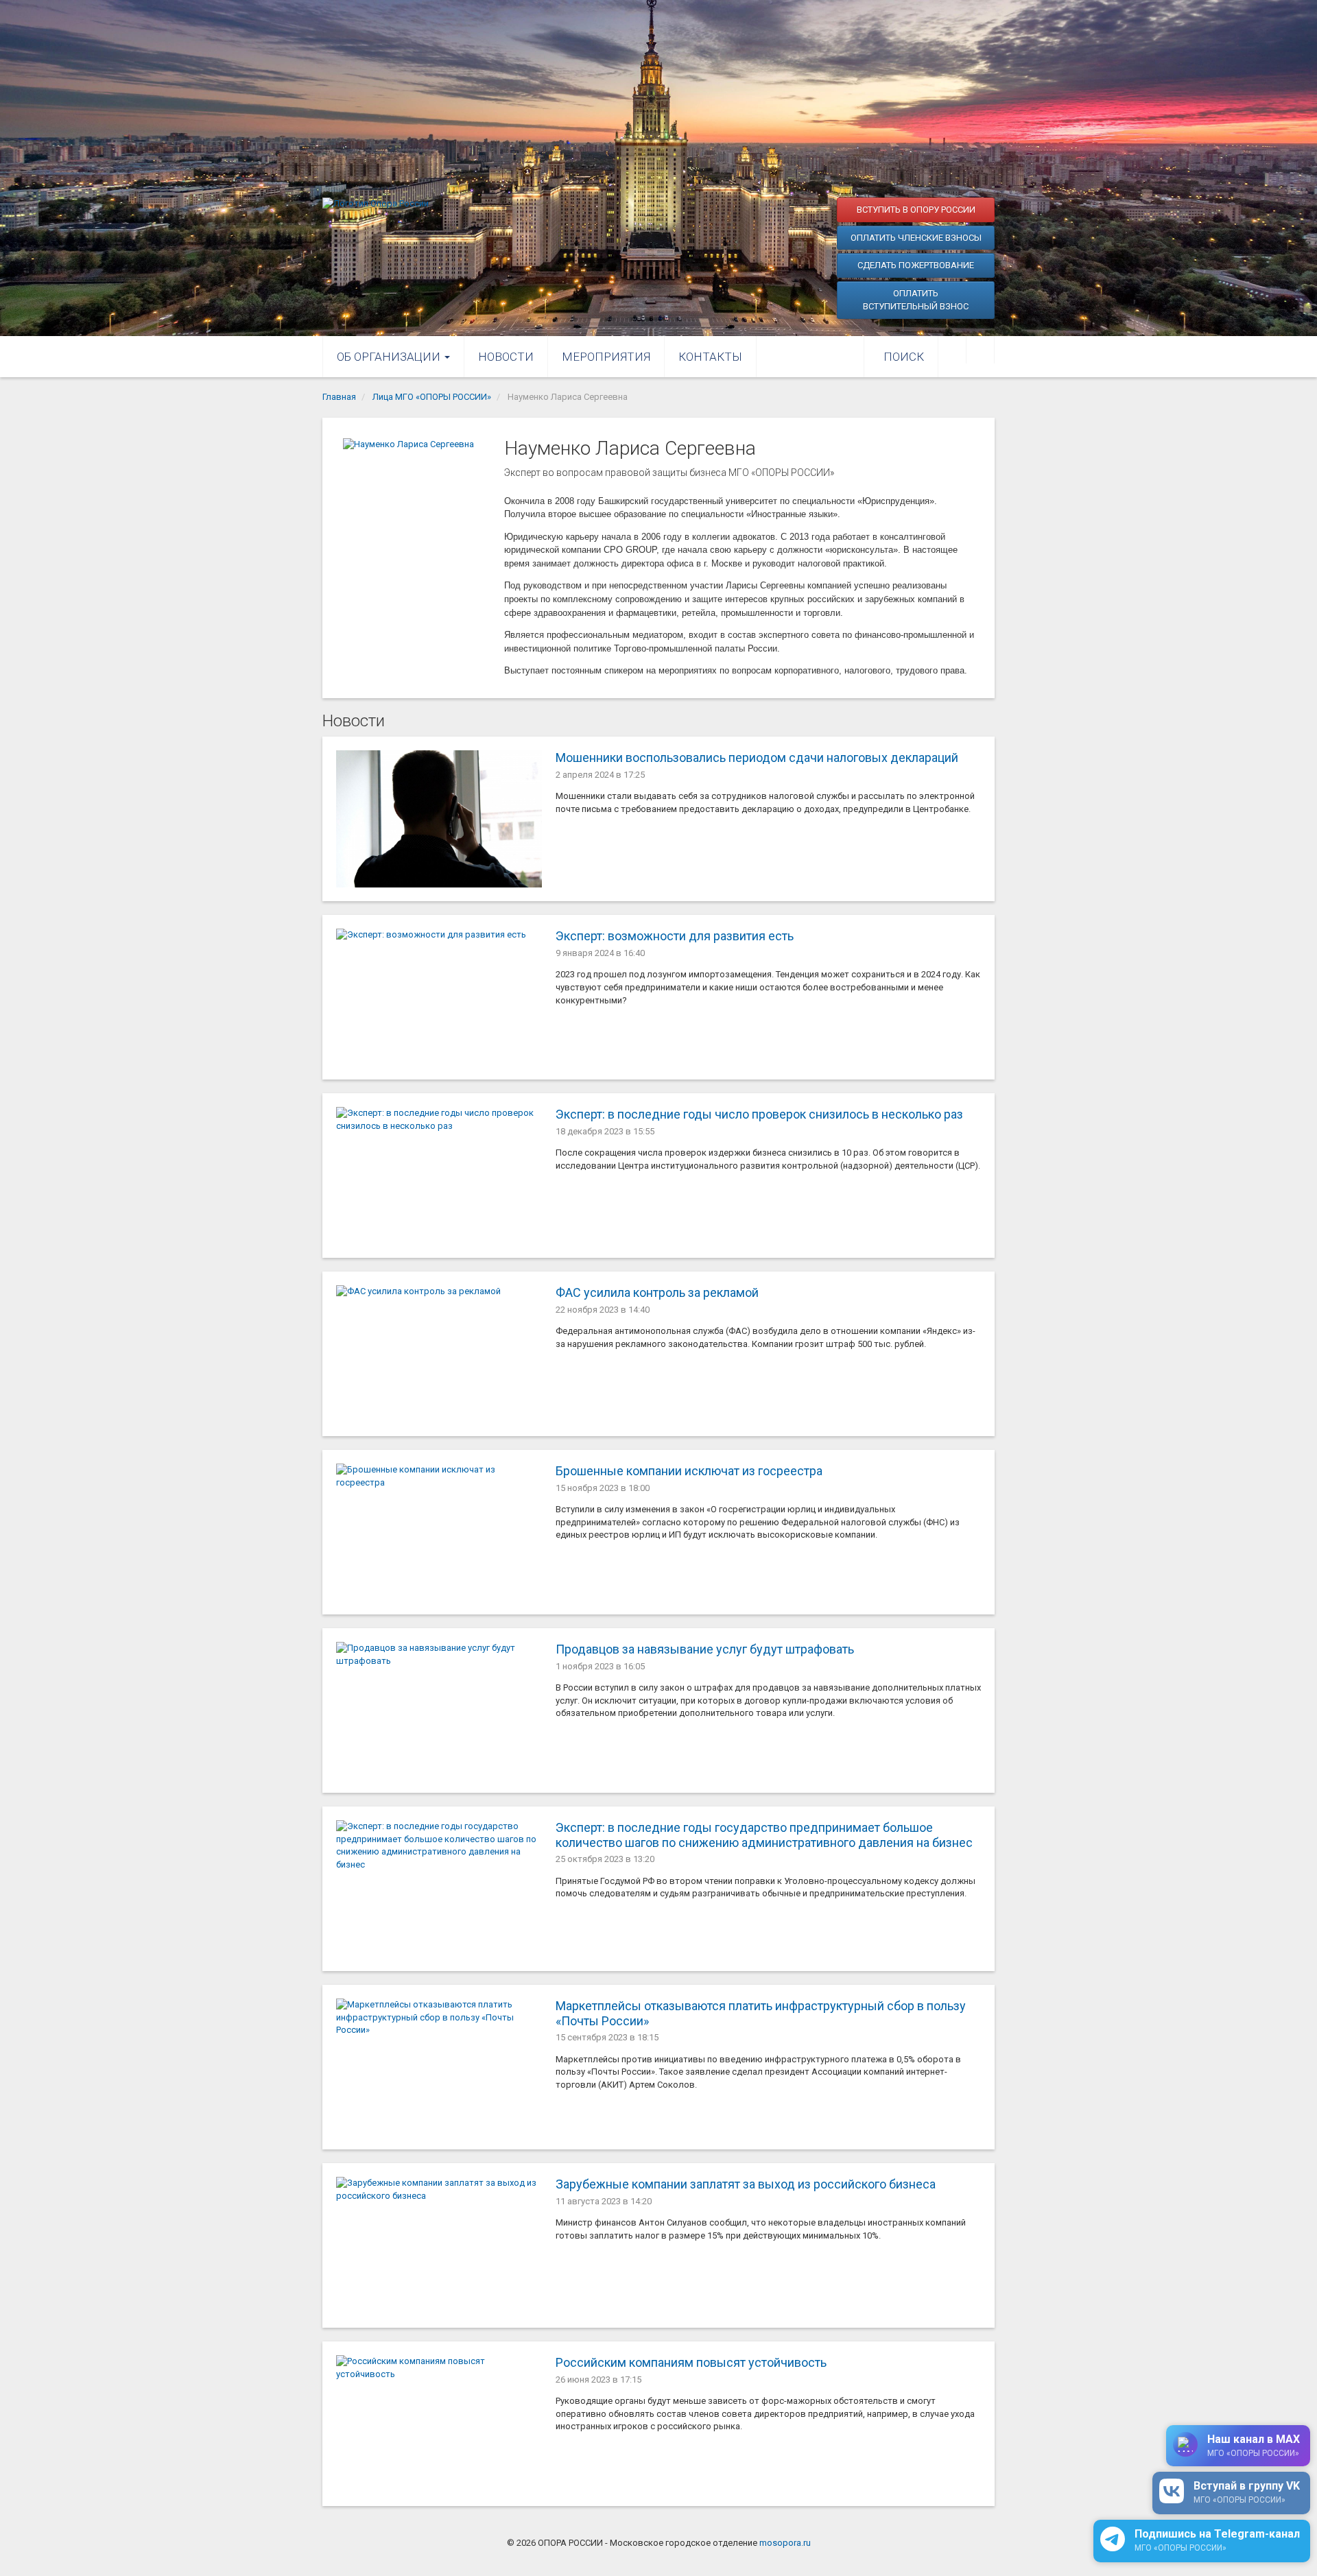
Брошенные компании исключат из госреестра (689, 1471)
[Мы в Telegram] (980, 350)
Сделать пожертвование (916, 265)
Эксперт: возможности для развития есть (675, 936)
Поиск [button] (904, 357)
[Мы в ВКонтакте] (952, 350)
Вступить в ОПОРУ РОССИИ (916, 210)
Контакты (710, 357)
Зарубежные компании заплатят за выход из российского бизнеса (746, 2184)
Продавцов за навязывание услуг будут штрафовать (705, 1649)
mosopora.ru (785, 2543)
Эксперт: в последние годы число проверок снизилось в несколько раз (759, 1114)
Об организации (390, 357)
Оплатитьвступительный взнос (916, 300)
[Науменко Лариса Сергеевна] (417, 541)
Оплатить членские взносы (916, 238)
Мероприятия (606, 357)
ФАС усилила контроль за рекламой (657, 1292)
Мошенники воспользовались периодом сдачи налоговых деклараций (757, 758)
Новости (506, 357)
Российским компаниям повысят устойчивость (691, 2362)
